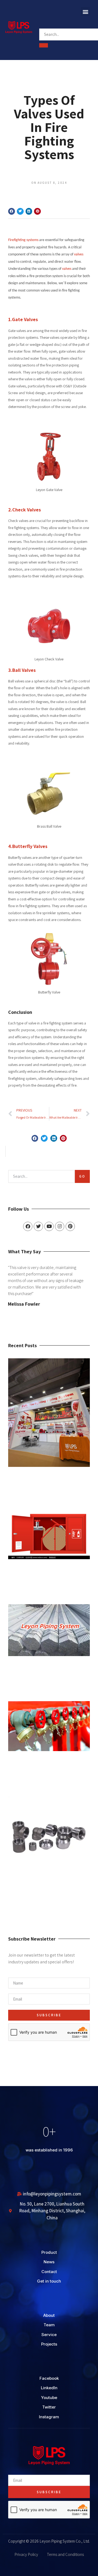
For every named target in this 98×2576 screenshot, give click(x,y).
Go (82, 1176)
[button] (85, 12)
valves (79, 254)
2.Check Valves (24, 510)
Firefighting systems (23, 240)
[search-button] (44, 45)
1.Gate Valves (23, 319)
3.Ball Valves (22, 670)
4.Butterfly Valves (28, 846)
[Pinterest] (70, 1226)
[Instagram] (60, 1226)
